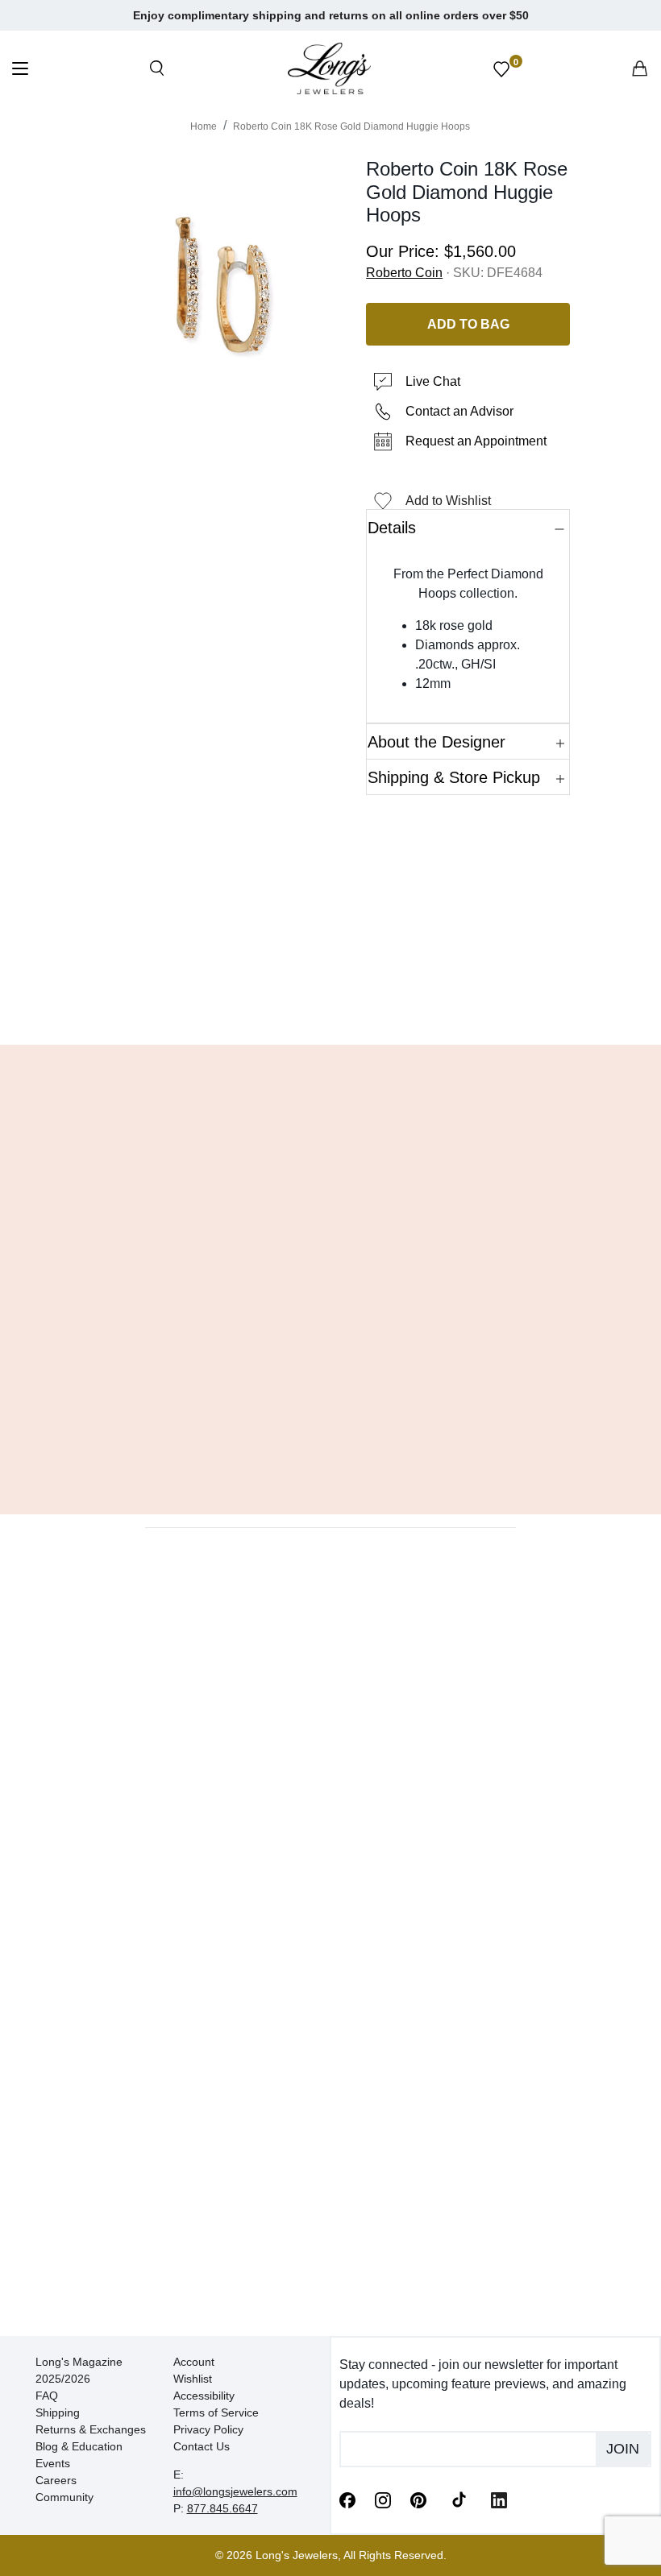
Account (194, 2362)
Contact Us (202, 2446)
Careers (56, 2480)
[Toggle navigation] (20, 70)
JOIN (623, 2449)
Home (204, 126)
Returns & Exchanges (91, 2429)
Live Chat (433, 381)
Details (392, 528)
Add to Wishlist (448, 501)
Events (53, 2463)
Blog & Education (79, 2446)
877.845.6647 (222, 2508)
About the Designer (437, 742)
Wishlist (193, 2379)
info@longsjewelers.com (235, 2491)
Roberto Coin (404, 273)
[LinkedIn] (499, 2499)
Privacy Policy (208, 2429)
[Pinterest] (418, 2499)
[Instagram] (383, 2499)
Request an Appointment (476, 441)
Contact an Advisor (459, 411)
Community (64, 2497)
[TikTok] (459, 2499)
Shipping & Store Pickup (454, 777)
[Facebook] (347, 2499)
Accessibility (204, 2396)
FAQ (47, 2396)
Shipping (58, 2412)
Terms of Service (216, 2412)
